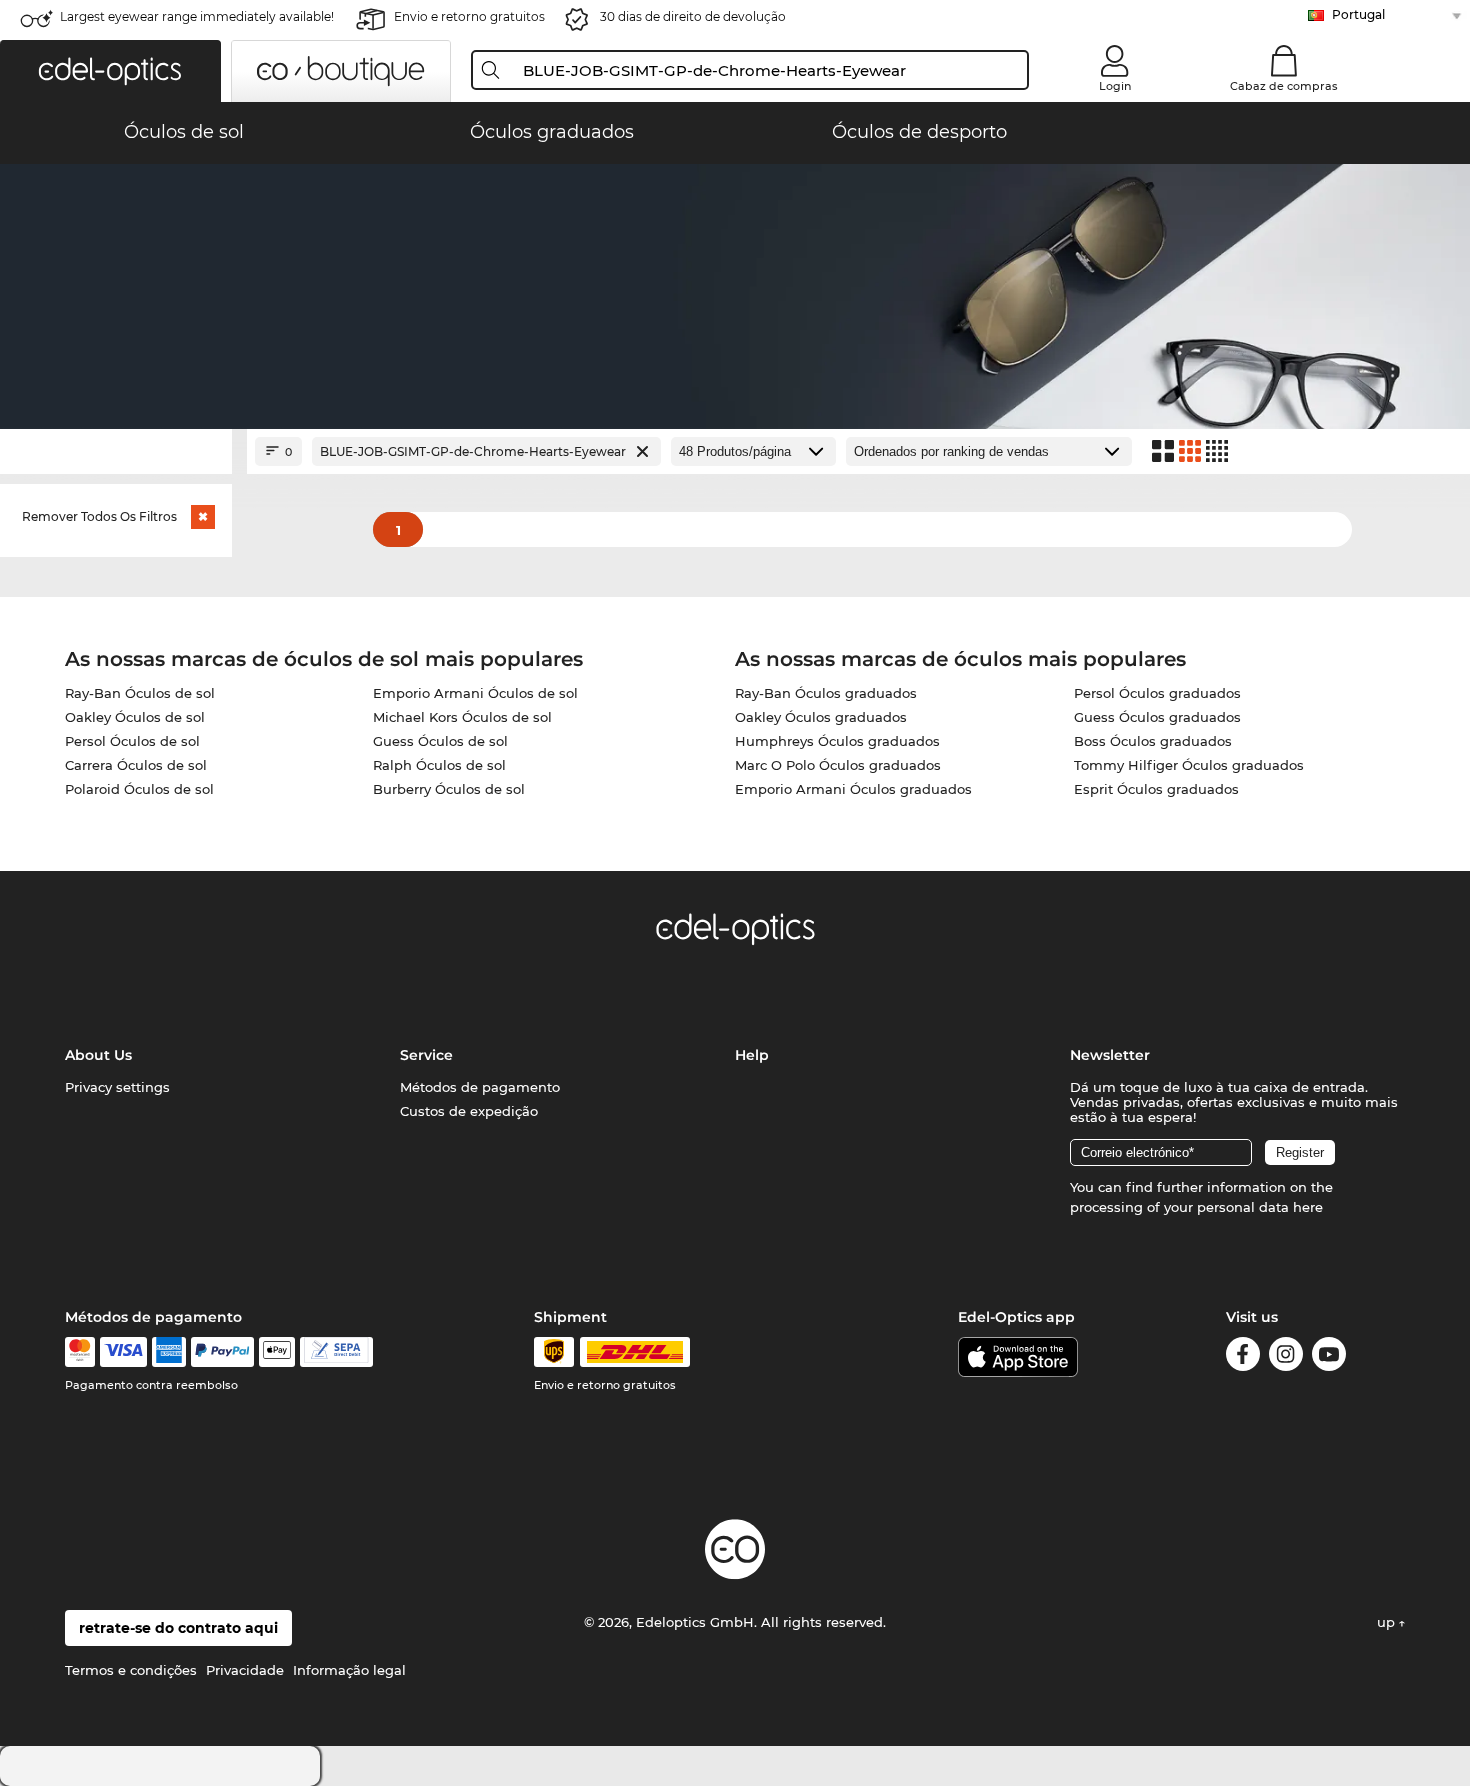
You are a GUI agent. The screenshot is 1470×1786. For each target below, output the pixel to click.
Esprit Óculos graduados (1156, 789)
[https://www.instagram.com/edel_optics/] (1286, 1357)
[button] (110, 71)
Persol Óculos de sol (132, 741)
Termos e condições (131, 1670)
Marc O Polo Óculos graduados (838, 765)
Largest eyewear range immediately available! (197, 16)
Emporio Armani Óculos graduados (853, 789)
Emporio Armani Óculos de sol (475, 693)
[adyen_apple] (277, 1352)
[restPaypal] (222, 1352)
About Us (98, 1055)
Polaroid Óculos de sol (139, 789)
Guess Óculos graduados (1157, 717)
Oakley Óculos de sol (135, 717)
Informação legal (349, 1670)
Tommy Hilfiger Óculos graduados (1189, 765)
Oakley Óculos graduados (821, 717)
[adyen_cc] (80, 1352)
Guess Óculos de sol (440, 741)
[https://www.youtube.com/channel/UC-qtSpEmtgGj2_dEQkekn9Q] (1329, 1357)
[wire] (336, 1352)
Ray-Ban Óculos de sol (140, 693)
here (1308, 1207)
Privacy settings (117, 1087)
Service (426, 1055)
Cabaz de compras (1284, 86)
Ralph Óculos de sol (439, 765)
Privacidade (245, 1670)
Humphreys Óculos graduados (837, 741)
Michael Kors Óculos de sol (462, 717)
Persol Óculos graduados (1157, 693)
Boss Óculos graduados (1153, 741)
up (1388, 1622)
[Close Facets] (116, 451)
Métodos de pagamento (480, 1087)
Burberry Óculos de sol (449, 789)
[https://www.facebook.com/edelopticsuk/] (1243, 1357)
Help (752, 1055)
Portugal (1358, 14)
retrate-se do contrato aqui (178, 1628)
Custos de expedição (469, 1111)
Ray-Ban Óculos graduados (826, 693)
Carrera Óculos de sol (136, 765)
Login (1115, 86)
